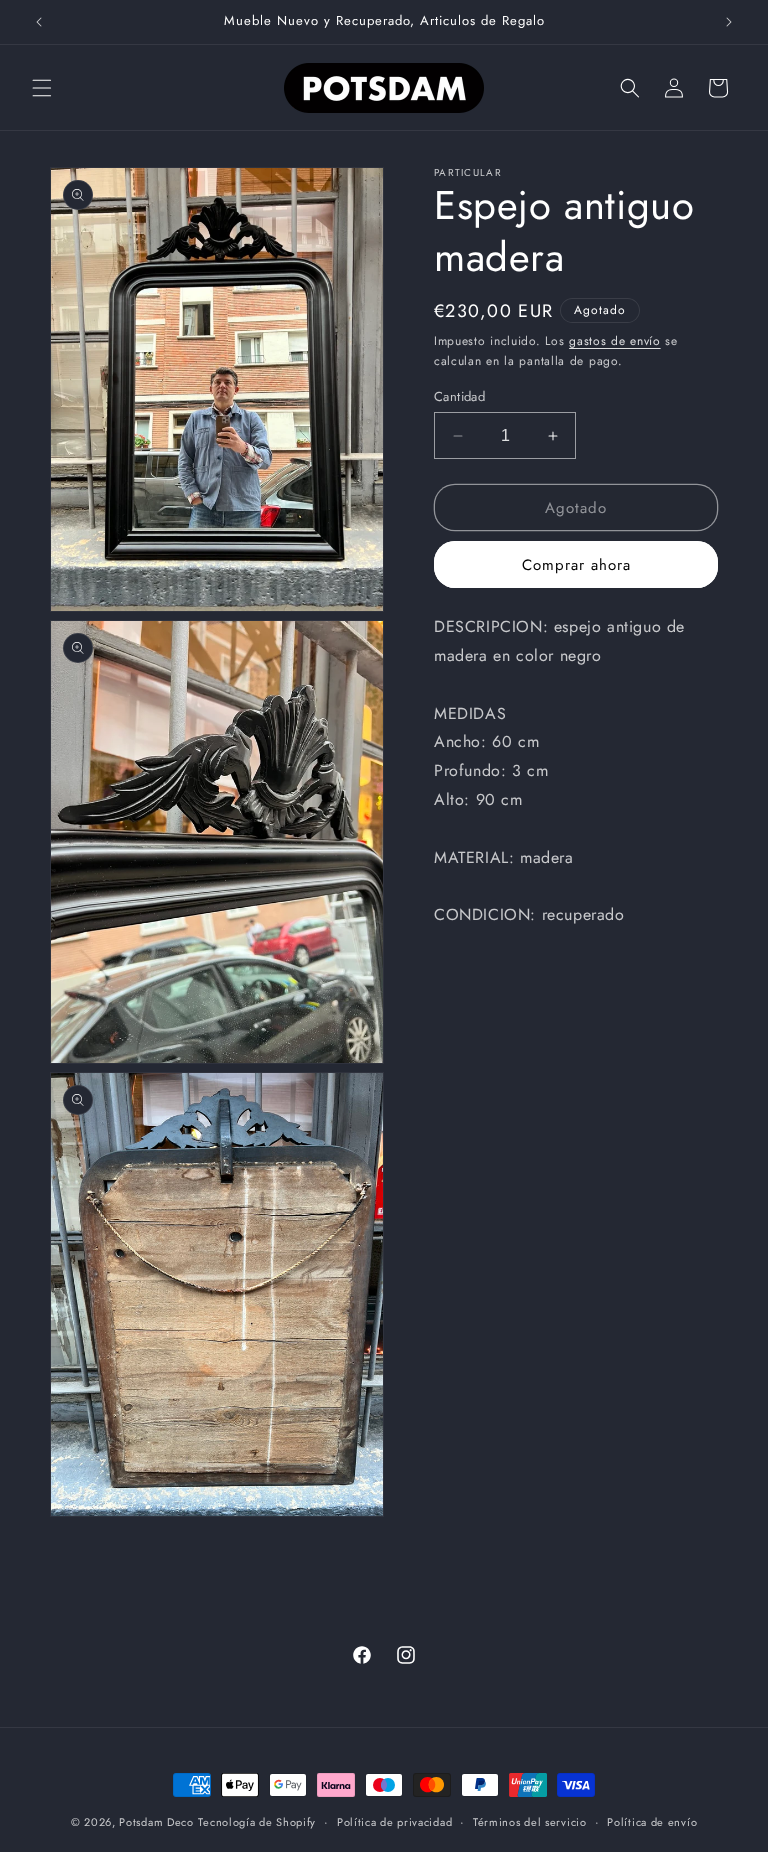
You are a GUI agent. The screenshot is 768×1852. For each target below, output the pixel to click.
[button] (42, 88)
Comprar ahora (576, 565)
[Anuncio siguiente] (729, 22)
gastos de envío (615, 341)
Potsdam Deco (156, 1822)
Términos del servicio (530, 1822)
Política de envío (652, 1822)
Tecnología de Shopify (257, 1822)
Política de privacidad (394, 1822)
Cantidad (459, 396)
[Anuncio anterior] (39, 22)
